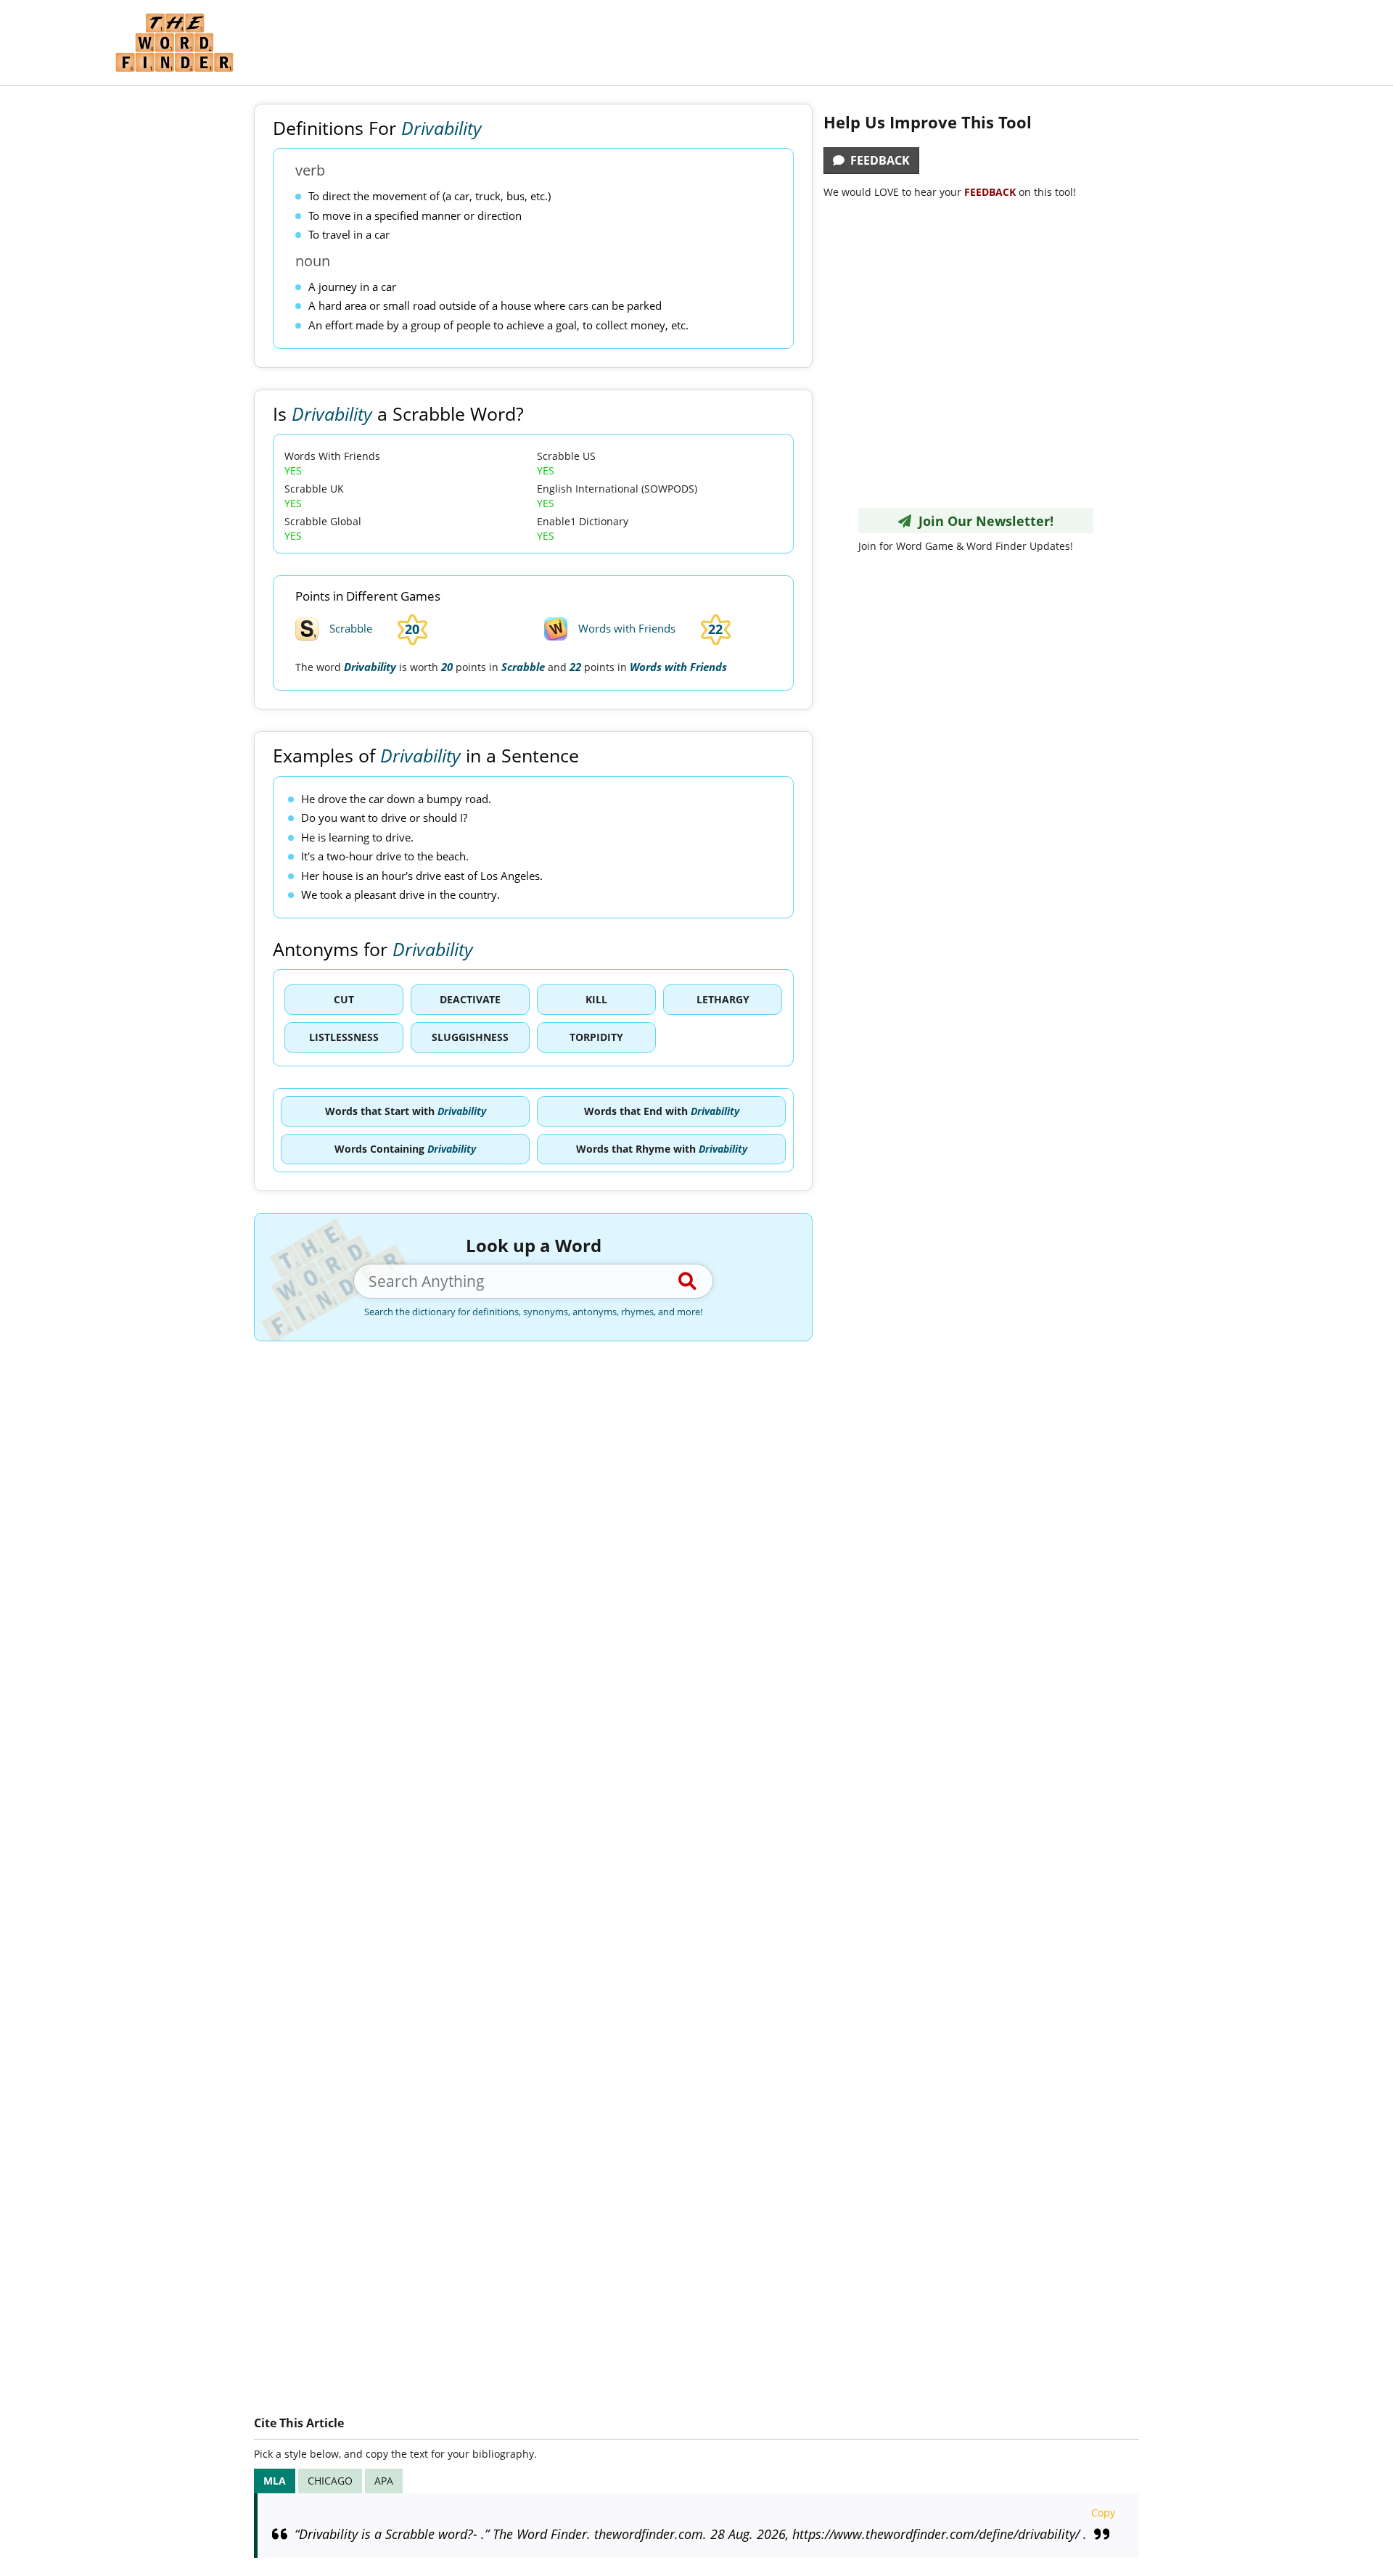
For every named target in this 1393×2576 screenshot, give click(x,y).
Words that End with (662, 1111)
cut (344, 999)
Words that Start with (406, 1111)
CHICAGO (330, 2481)
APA (384, 2481)
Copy (1103, 2513)
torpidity (596, 1037)
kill (596, 999)
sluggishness (470, 1037)
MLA (275, 2481)
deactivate (470, 999)
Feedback (877, 160)
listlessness (344, 1037)
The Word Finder (174, 42)
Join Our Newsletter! (982, 521)
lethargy (723, 999)
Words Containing (405, 1149)
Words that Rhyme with (662, 1149)
